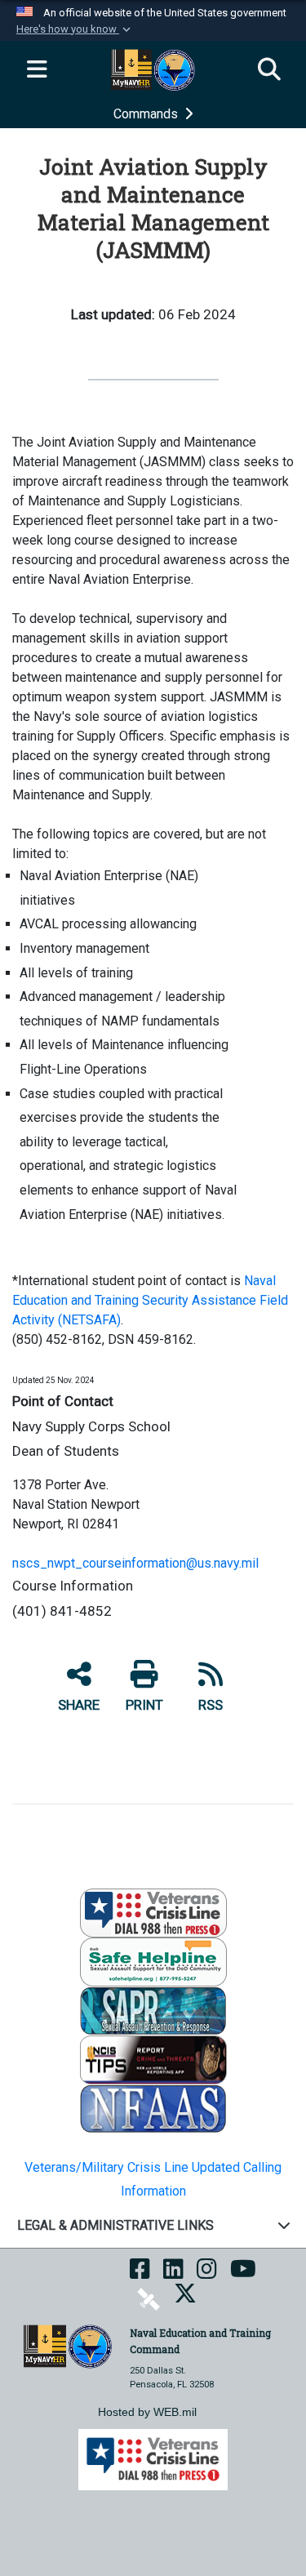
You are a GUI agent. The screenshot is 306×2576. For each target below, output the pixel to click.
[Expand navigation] (37, 70)
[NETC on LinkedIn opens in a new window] (173, 2274)
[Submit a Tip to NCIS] (153, 2059)
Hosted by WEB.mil (147, 2412)
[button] (75, 29)
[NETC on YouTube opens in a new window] (243, 2274)
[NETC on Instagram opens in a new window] (207, 2274)
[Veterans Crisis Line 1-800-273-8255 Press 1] (153, 1912)
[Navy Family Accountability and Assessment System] (153, 2108)
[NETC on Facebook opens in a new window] (140, 2274)
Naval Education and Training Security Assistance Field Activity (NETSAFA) (150, 1300)
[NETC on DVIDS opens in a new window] (149, 2299)
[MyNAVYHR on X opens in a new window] (185, 2299)
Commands (147, 114)
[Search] (269, 70)
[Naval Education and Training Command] (68, 2345)
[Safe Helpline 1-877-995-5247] (153, 1961)
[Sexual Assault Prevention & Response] (153, 2010)
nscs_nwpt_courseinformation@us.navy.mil (135, 1563)
